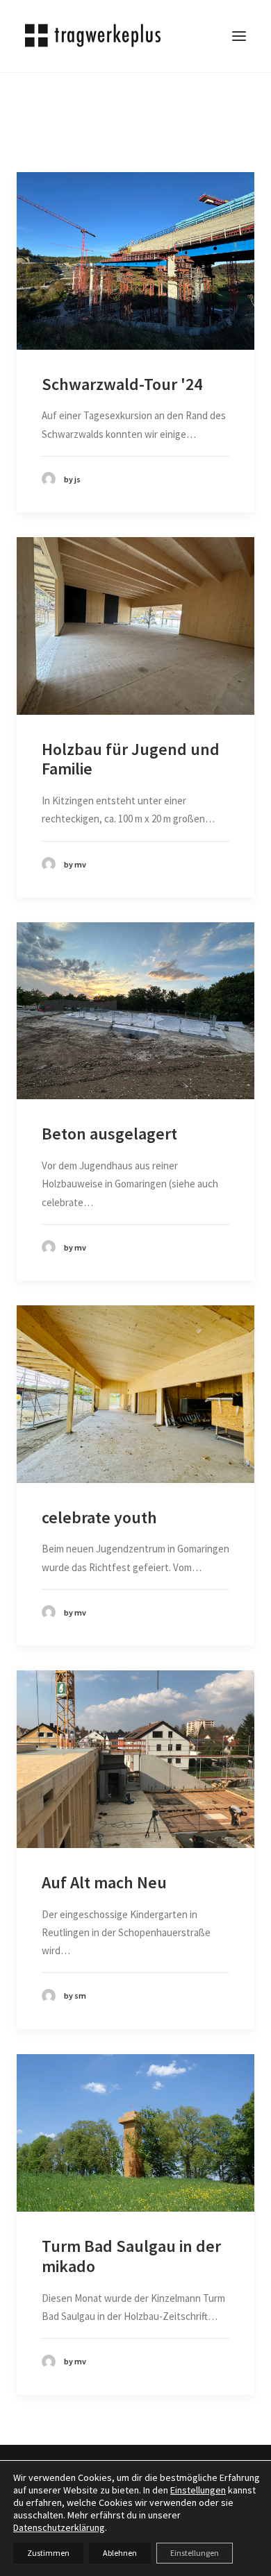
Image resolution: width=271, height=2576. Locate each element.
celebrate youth (99, 1517)
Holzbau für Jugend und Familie (131, 759)
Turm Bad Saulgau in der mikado (131, 2256)
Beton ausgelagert (109, 1134)
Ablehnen (120, 2553)
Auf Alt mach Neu (104, 1882)
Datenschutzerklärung (59, 2527)
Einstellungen (198, 2490)
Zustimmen (48, 2553)
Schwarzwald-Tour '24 (122, 384)
